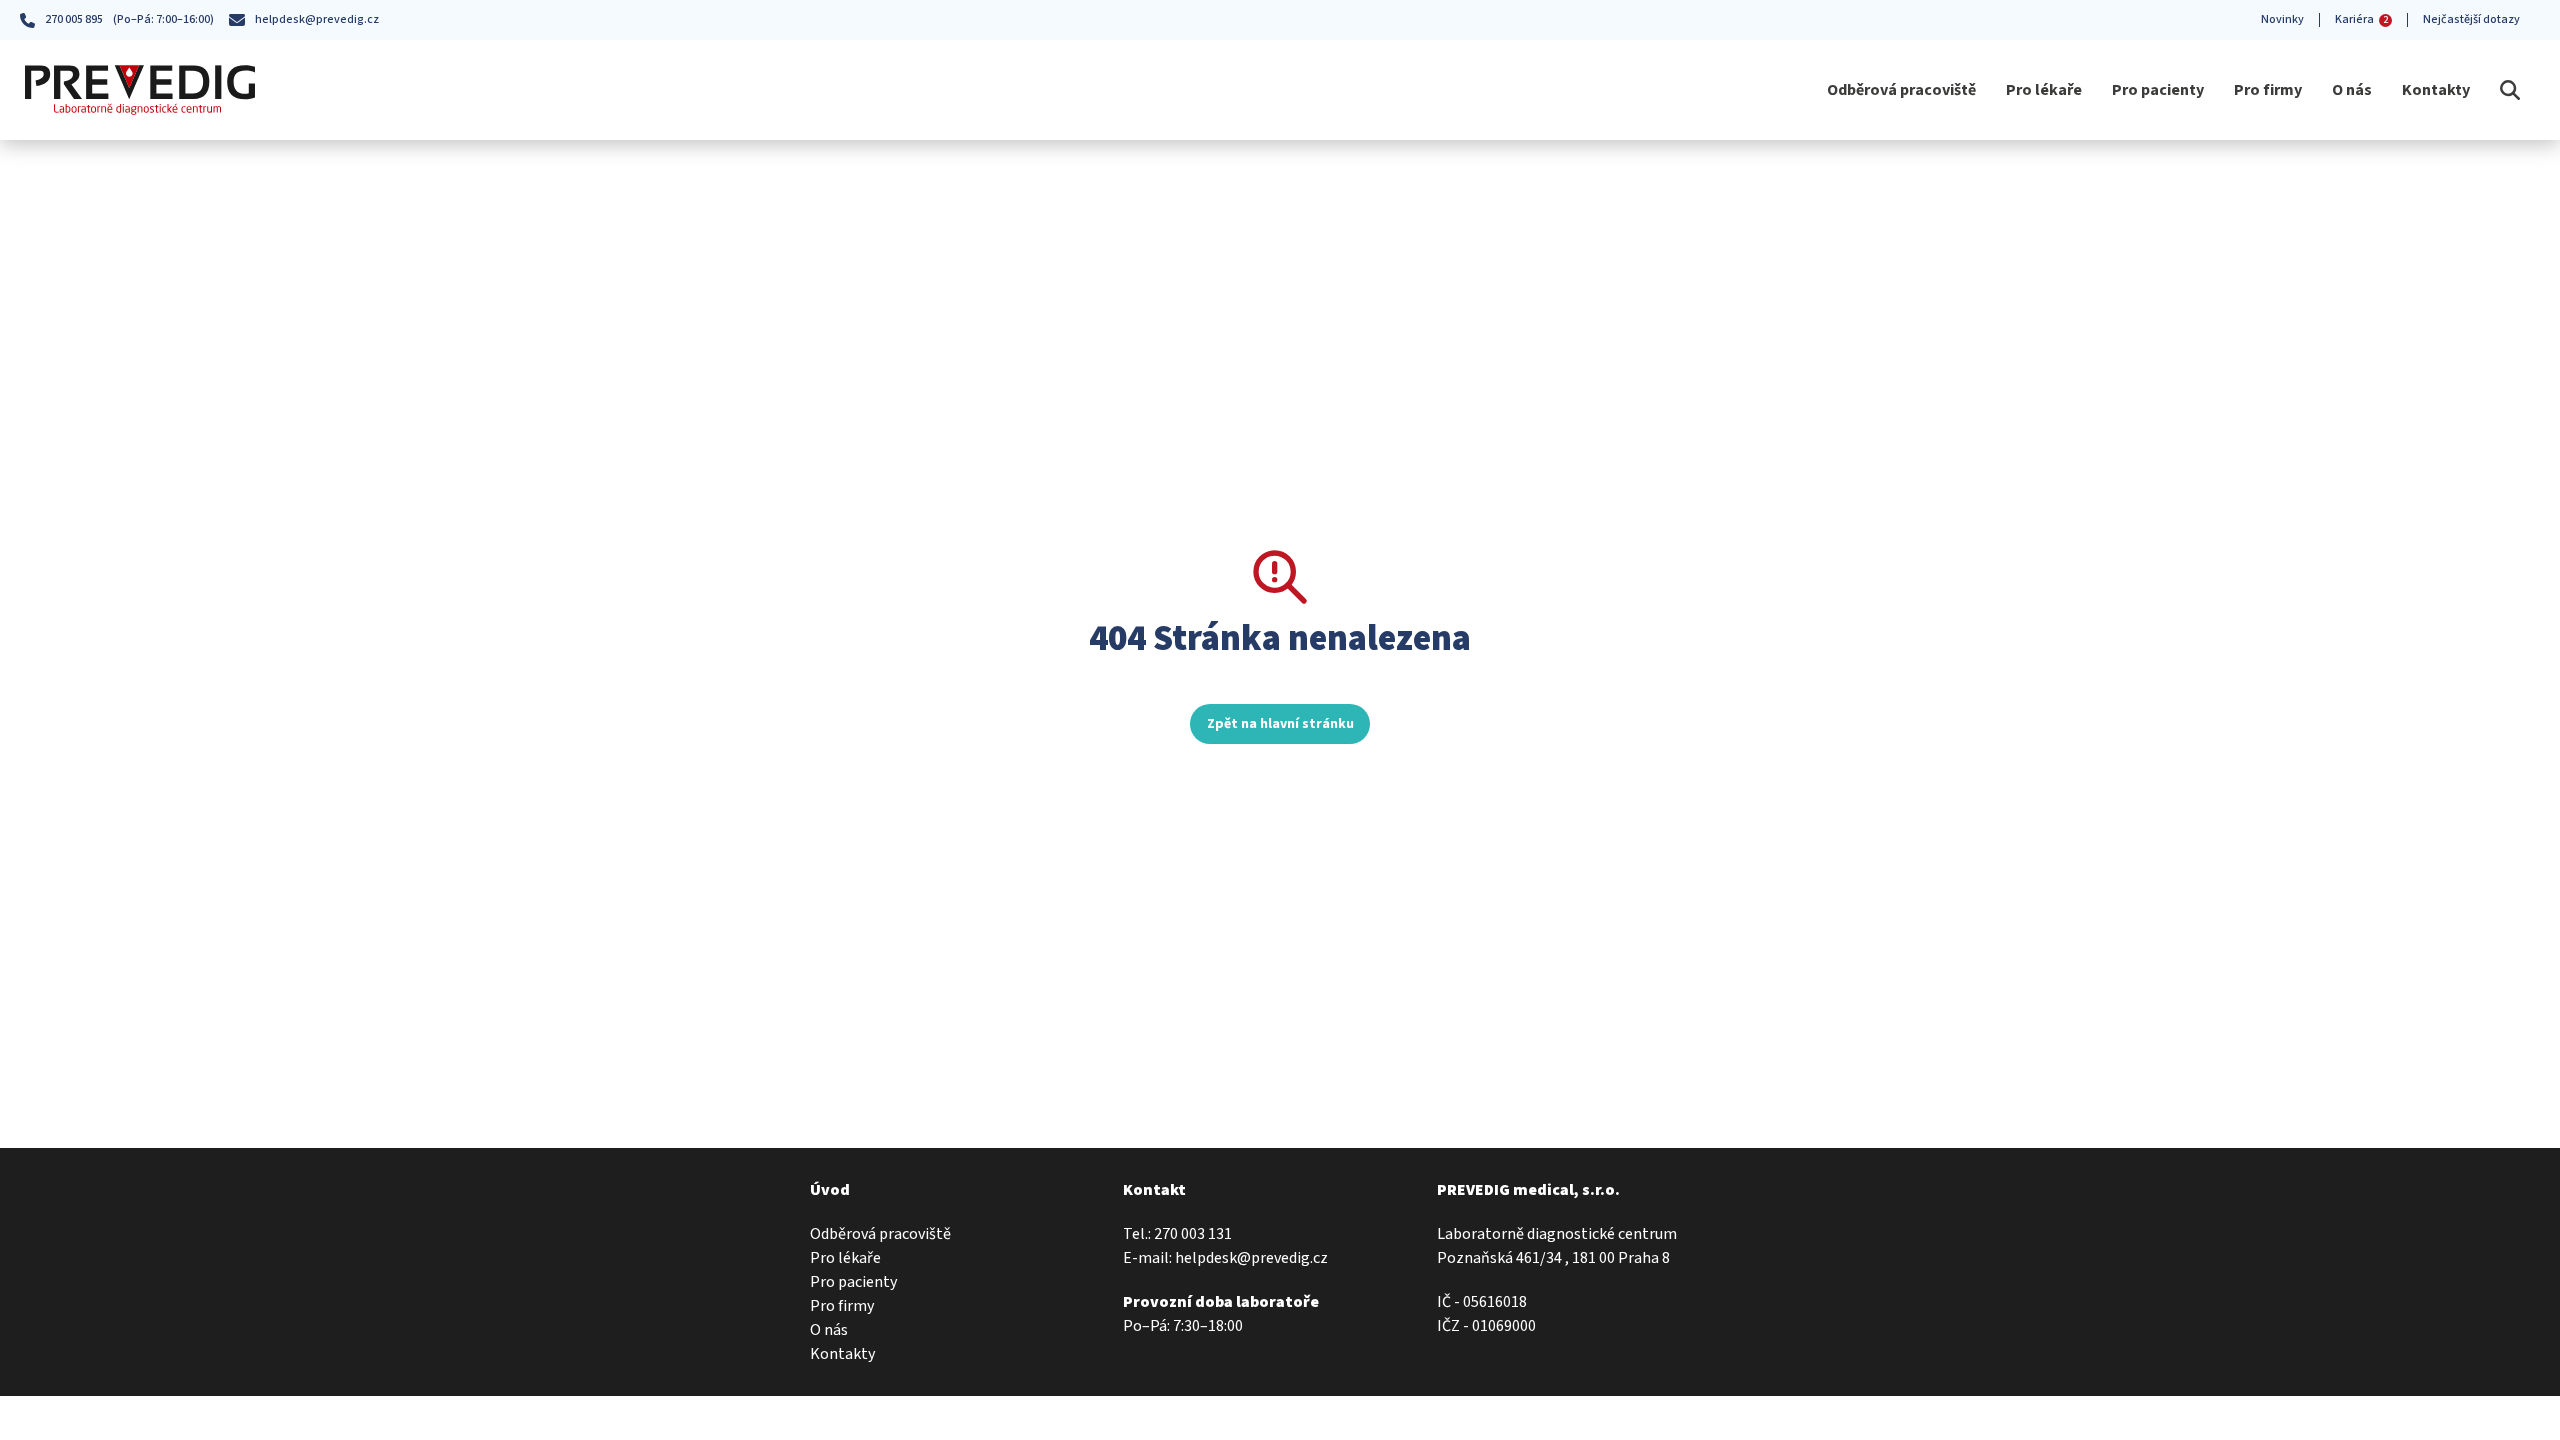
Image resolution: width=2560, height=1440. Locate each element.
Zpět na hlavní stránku (1280, 724)
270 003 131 (1193, 1234)
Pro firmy (2268, 90)
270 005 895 (74, 19)
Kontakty (2436, 90)
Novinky (2282, 19)
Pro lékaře (2044, 90)
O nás (2352, 90)
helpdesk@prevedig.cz (317, 19)
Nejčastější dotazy (2471, 19)
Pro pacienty (2158, 90)
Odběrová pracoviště (1901, 90)
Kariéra (2361, 19)
